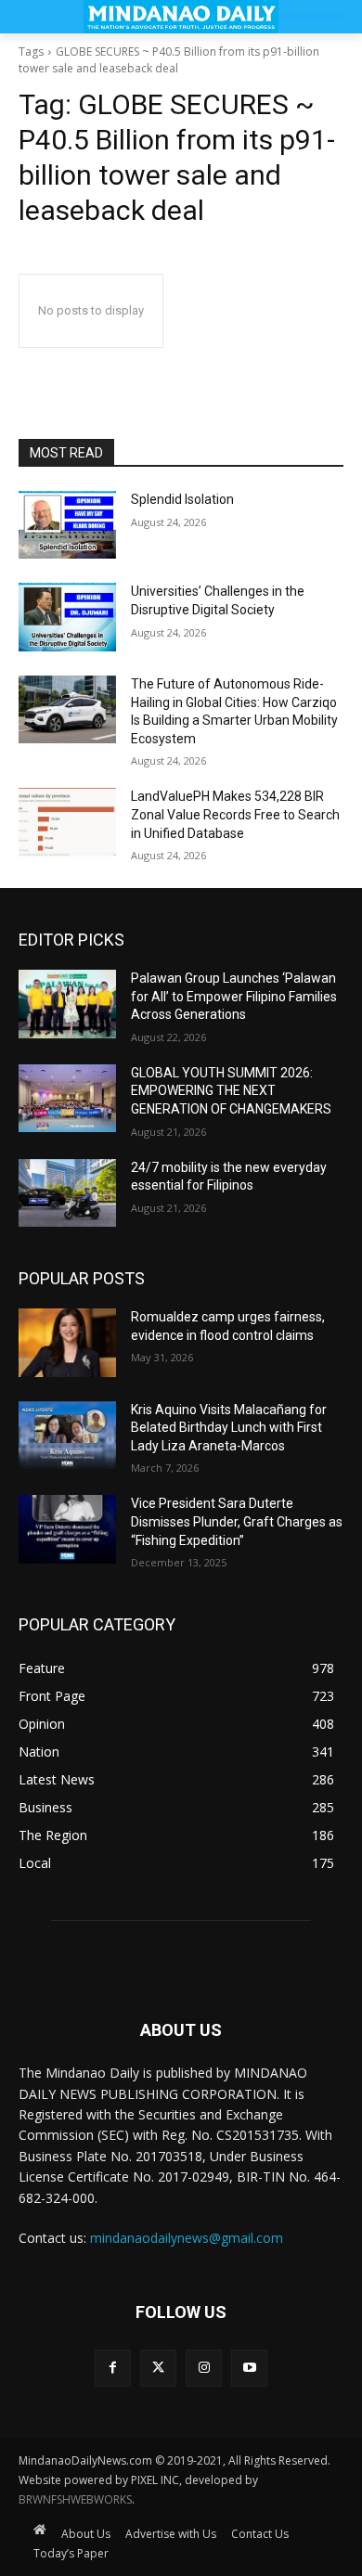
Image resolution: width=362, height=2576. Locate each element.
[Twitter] (158, 2368)
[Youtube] (249, 2368)
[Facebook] (113, 2368)
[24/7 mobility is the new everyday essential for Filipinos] (67, 1193)
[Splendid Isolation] (67, 525)
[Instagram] (204, 2368)
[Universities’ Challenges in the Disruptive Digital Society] (67, 617)
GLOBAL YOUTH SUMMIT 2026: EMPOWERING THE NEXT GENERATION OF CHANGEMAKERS (231, 1091)
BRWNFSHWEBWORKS (75, 2499)
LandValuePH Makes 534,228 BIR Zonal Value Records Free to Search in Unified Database (235, 814)
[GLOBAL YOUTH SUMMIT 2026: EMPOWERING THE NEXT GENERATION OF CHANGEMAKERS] (67, 1099)
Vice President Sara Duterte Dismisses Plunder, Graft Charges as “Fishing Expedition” (237, 1521)
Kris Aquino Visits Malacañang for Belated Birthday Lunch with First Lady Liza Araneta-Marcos (229, 1428)
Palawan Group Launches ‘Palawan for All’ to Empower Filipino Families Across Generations (234, 996)
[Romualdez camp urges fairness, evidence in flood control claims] (67, 1343)
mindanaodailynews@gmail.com (187, 2238)
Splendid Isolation (182, 499)
